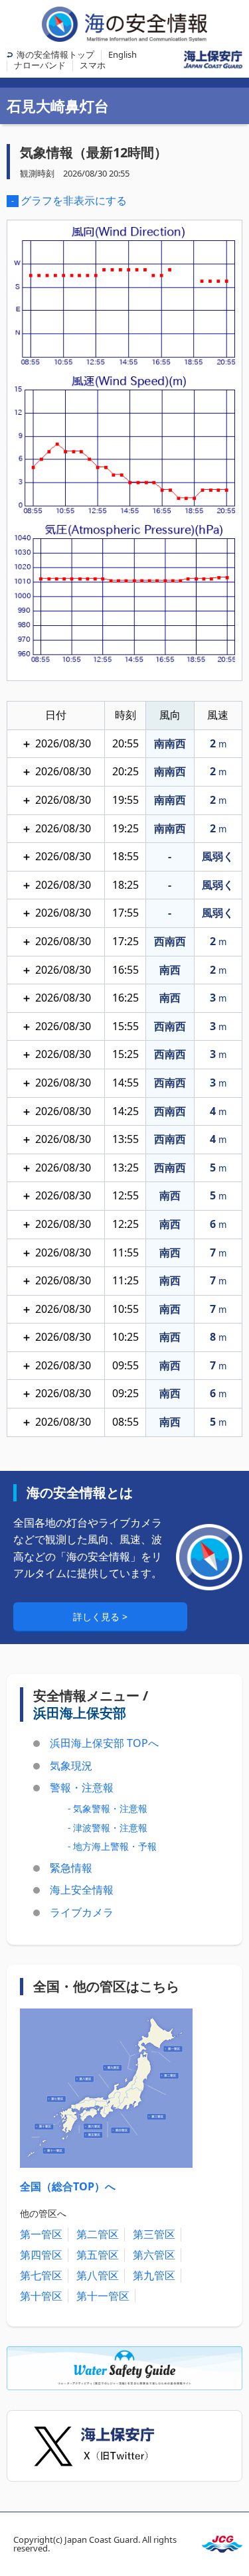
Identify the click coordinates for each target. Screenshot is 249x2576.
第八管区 (98, 2275)
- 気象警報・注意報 (108, 1808)
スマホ (93, 65)
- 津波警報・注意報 (108, 1828)
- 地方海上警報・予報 (112, 1846)
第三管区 (154, 2234)
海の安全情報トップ (55, 54)
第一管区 (41, 2234)
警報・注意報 (82, 1787)
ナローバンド (40, 65)
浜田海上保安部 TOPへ (104, 1743)
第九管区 (154, 2275)
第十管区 (41, 2296)
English (123, 54)
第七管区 (41, 2275)
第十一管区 (103, 2296)
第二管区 (98, 2234)
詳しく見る (98, 1617)
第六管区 (154, 2255)
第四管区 (41, 2255)
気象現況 (71, 1766)
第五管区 (98, 2255)
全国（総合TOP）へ (68, 2186)
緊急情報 (71, 1868)
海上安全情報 (82, 1890)
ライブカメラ (82, 1912)
